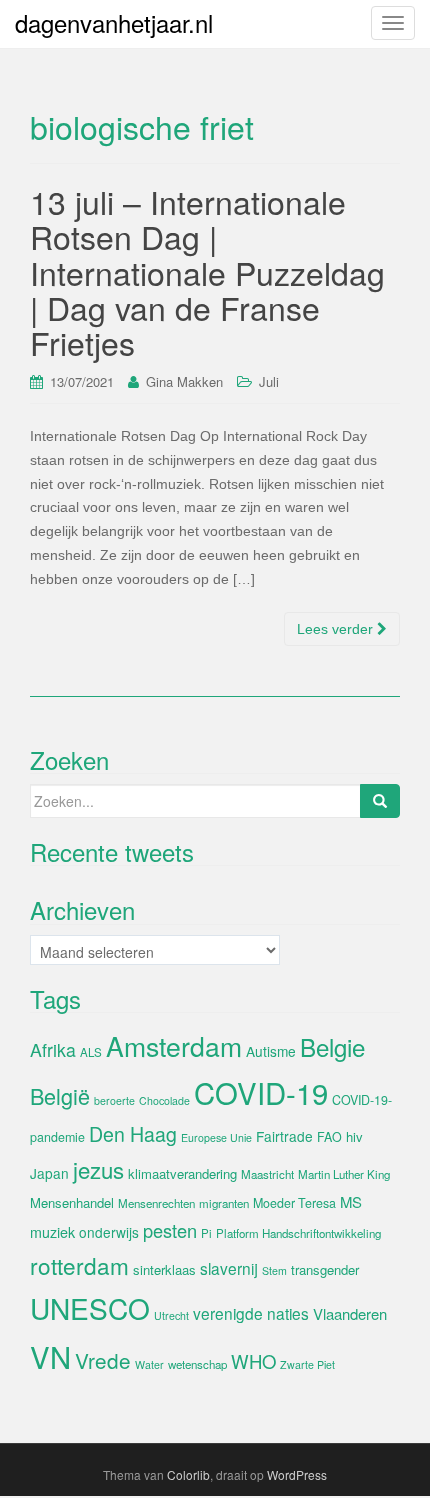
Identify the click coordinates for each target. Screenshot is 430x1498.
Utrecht (171, 1315)
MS (351, 1201)
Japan (49, 1173)
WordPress (297, 1474)
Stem (274, 1270)
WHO (253, 1361)
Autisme (271, 1051)
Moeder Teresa (294, 1203)
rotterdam (79, 1265)
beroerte (114, 1100)
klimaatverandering (182, 1173)
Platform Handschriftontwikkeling (298, 1233)
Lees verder (337, 629)
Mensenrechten (156, 1203)
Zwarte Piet (307, 1364)
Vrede (103, 1360)
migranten (224, 1203)
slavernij (229, 1268)
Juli (269, 381)
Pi (206, 1233)
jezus (98, 1169)
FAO (329, 1137)
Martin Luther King (344, 1174)
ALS (91, 1052)
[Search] (380, 801)
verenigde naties (251, 1313)
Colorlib (188, 1474)
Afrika (53, 1049)
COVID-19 (261, 1092)
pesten (170, 1230)
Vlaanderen (350, 1313)
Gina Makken (184, 381)
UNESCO (90, 1308)
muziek (52, 1232)
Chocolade (164, 1100)
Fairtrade (284, 1136)
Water (149, 1364)
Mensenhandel (72, 1202)
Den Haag (133, 1134)
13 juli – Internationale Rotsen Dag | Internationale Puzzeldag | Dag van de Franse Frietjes (207, 271)
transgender (325, 1269)
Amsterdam (174, 1045)
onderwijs (109, 1232)
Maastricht (267, 1174)
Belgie (332, 1046)
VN (50, 1356)
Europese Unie (216, 1137)
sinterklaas (164, 1269)
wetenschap (197, 1364)
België (60, 1095)
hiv (354, 1136)
